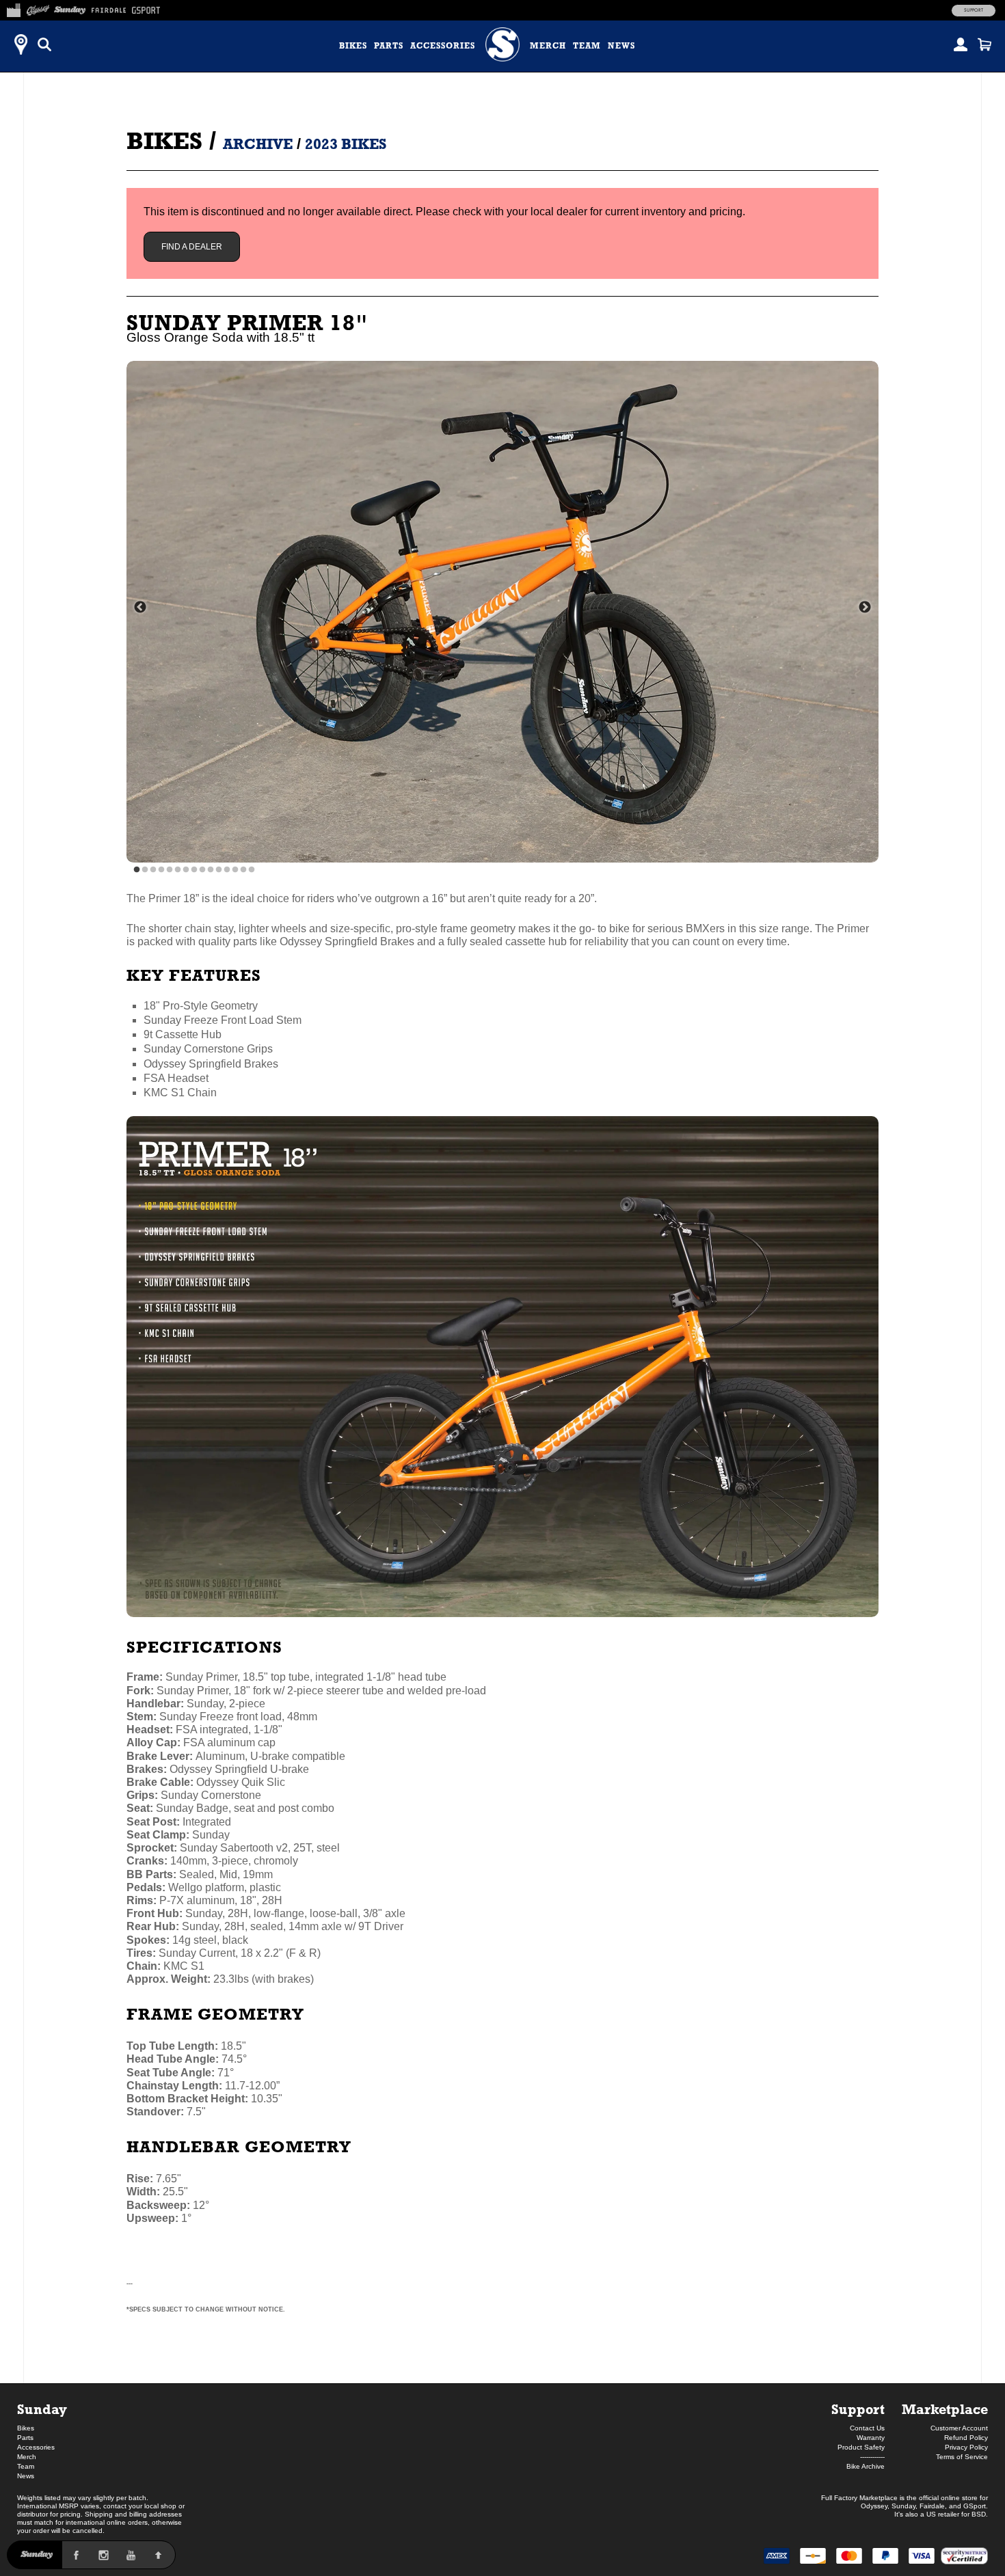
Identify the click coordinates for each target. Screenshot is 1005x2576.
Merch (548, 46)
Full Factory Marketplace (859, 2498)
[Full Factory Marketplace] (13, 8)
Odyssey (874, 2506)
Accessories (443, 46)
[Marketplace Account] (961, 44)
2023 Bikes (346, 144)
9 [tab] (202, 870)
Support (974, 10)
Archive (258, 144)
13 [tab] (235, 870)
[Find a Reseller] (21, 44)
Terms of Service (962, 2457)
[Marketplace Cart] (984, 44)
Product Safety (861, 2447)
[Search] (44, 44)
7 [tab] (186, 870)
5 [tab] (170, 870)
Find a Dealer (192, 247)
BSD (979, 2514)
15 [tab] (252, 870)
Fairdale (932, 2506)
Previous (140, 608)
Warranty (871, 2438)
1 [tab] (137, 870)
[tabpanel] (502, 612)
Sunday (42, 2409)
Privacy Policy (966, 2447)
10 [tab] (211, 870)
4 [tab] (161, 870)
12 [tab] (227, 870)
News (621, 46)
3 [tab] (153, 870)
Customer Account (959, 2428)
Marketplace (945, 2409)
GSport (975, 2506)
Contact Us (867, 2428)
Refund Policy (966, 2438)
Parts (389, 46)
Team (587, 46)
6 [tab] (178, 870)
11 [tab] (219, 870)
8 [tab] (194, 870)
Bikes (353, 46)
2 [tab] (145, 870)
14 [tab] (243, 870)
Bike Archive (866, 2466)
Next (865, 608)
